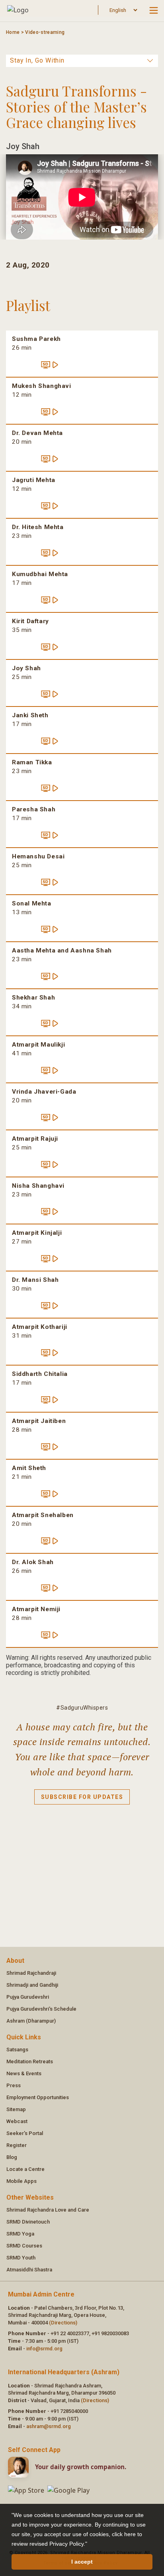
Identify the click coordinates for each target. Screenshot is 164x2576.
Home (13, 32)
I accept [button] (82, 2562)
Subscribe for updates (82, 1797)
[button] (90, 2545)
